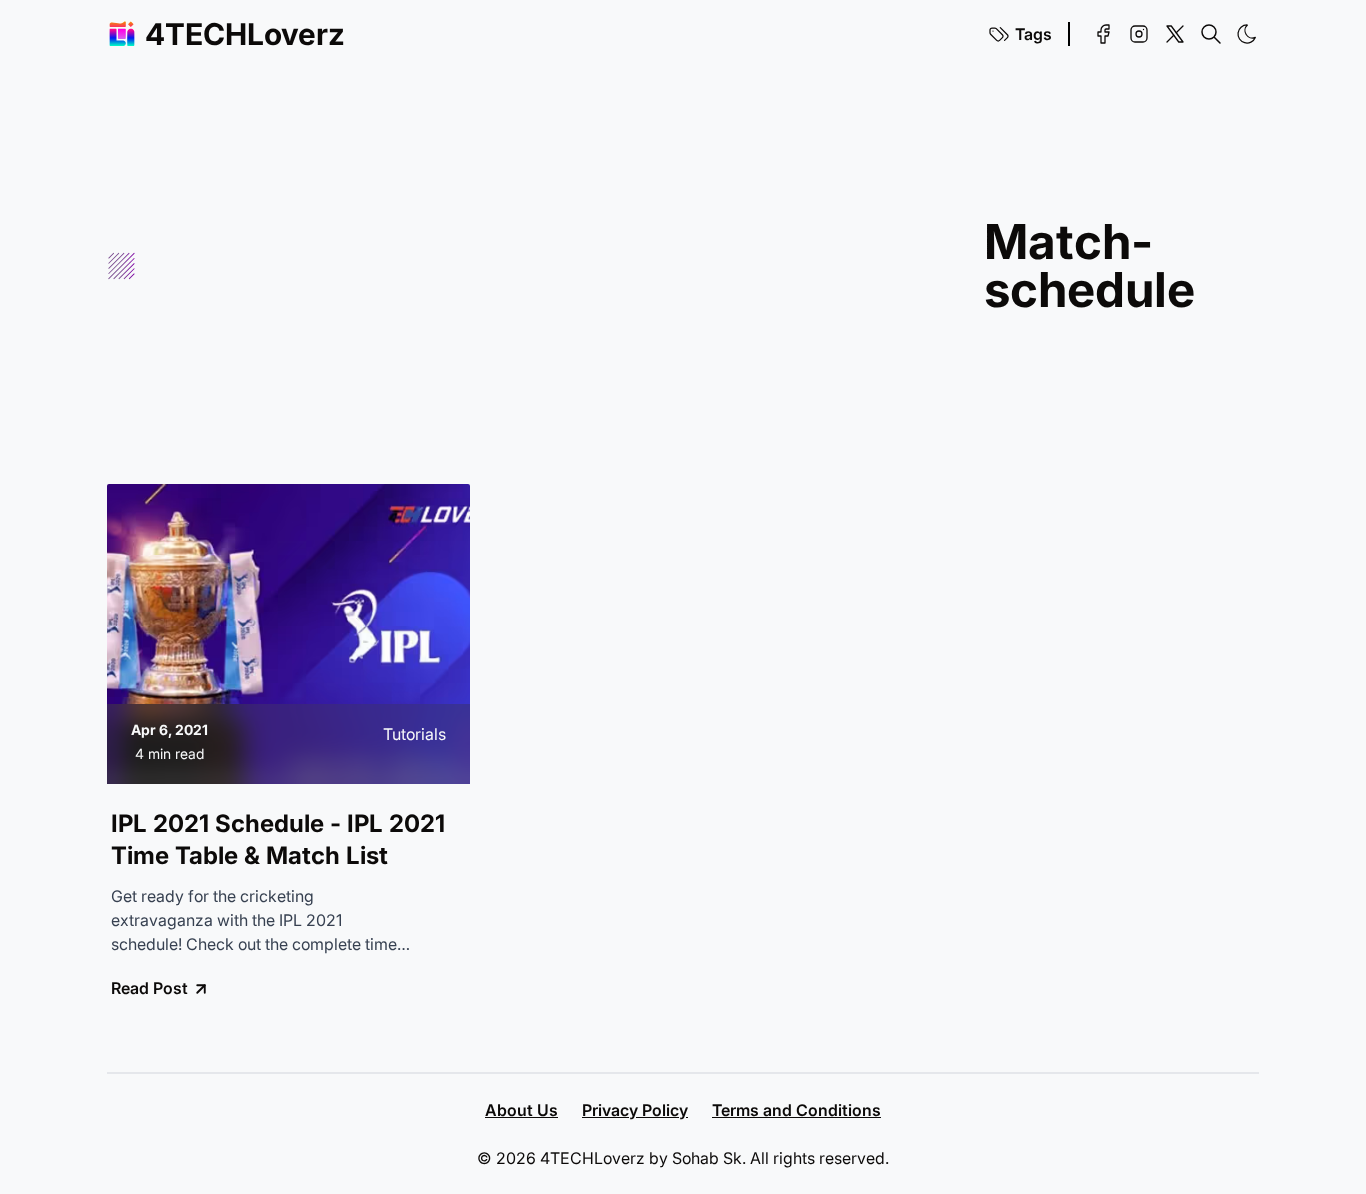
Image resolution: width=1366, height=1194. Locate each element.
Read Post (149, 988)
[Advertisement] (560, 266)
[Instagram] (1139, 34)
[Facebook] (1103, 34)
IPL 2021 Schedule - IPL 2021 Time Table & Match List (278, 839)
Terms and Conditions (796, 1110)
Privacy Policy (635, 1110)
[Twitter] (1175, 34)
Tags (1033, 34)
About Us (521, 1110)
